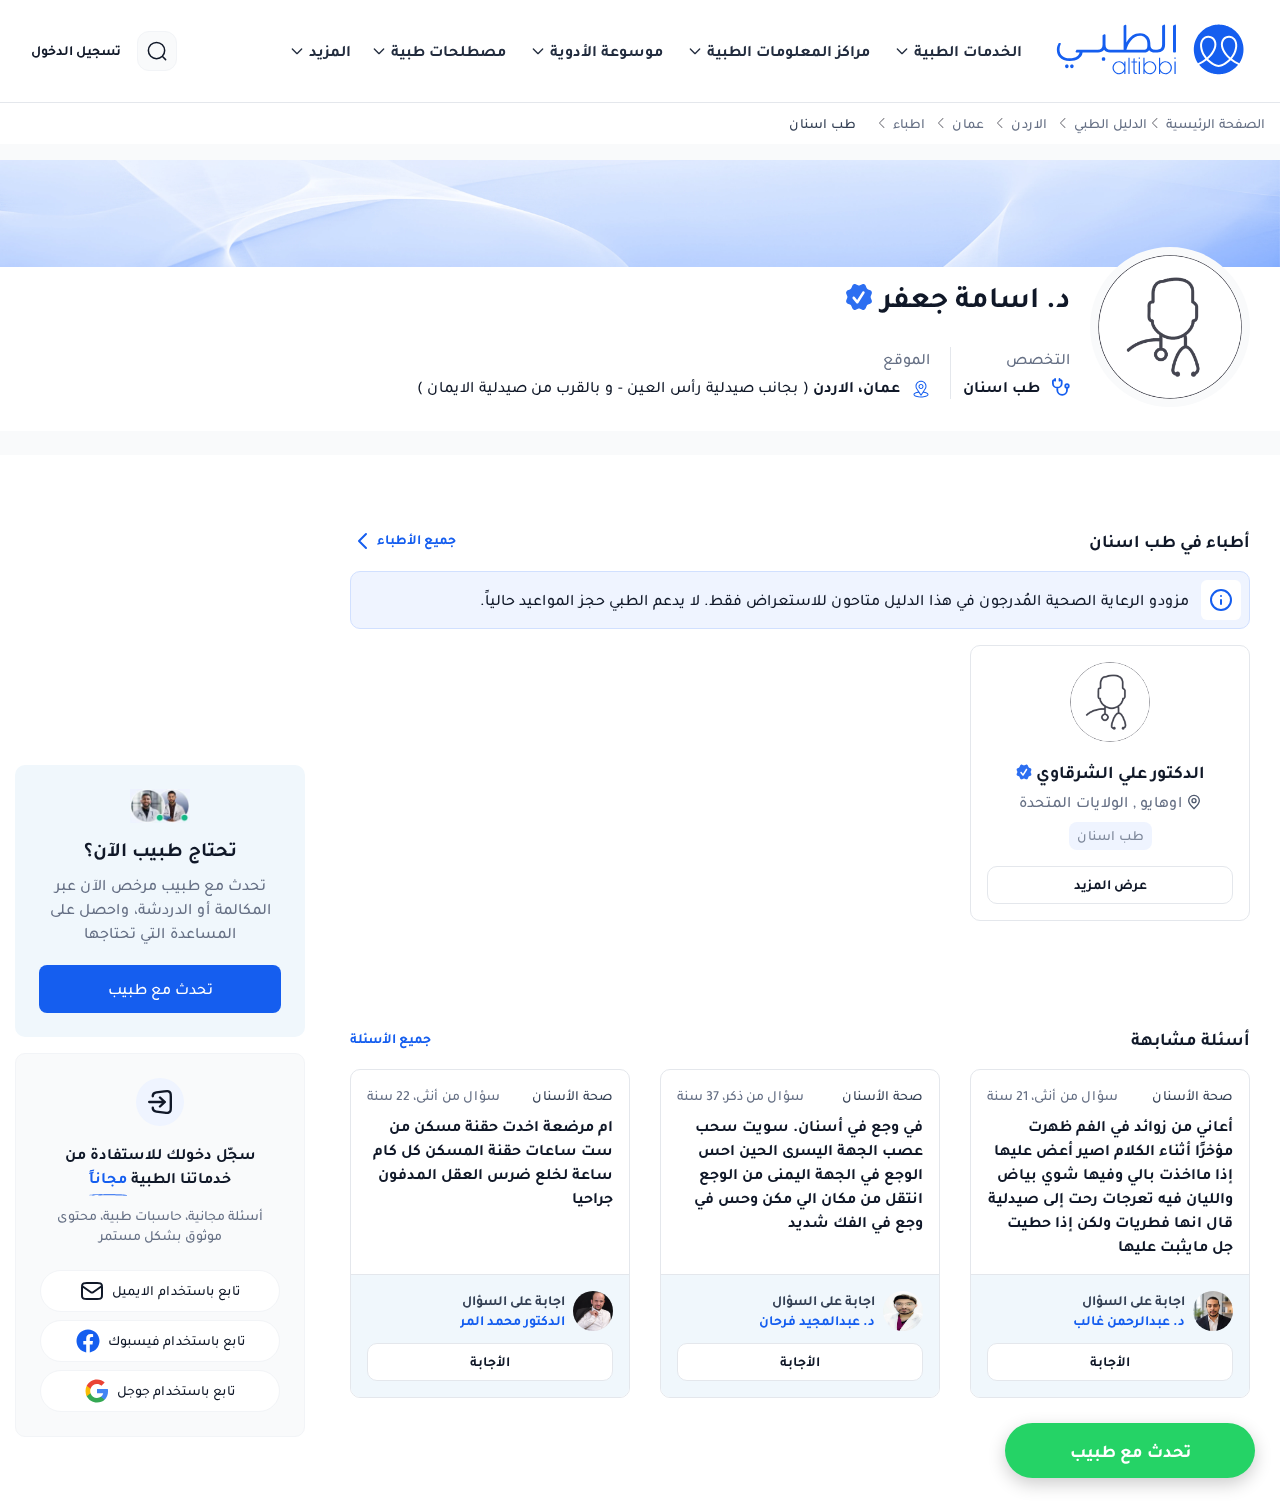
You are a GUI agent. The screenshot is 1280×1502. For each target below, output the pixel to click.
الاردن (1029, 123)
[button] (958, 51)
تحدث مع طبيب (160, 989)
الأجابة (1110, 1361)
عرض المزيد (1110, 884)
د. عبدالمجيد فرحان (817, 1321)
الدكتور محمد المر (512, 1321)
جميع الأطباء (415, 539)
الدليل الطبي (1110, 123)
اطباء (909, 123)
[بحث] (157, 51)
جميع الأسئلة (390, 1039)
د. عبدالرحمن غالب (1129, 1321)
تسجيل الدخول (76, 51)
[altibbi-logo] (1151, 51)
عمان (968, 123)
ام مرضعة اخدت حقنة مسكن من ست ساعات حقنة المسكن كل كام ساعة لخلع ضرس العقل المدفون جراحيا (493, 1162)
